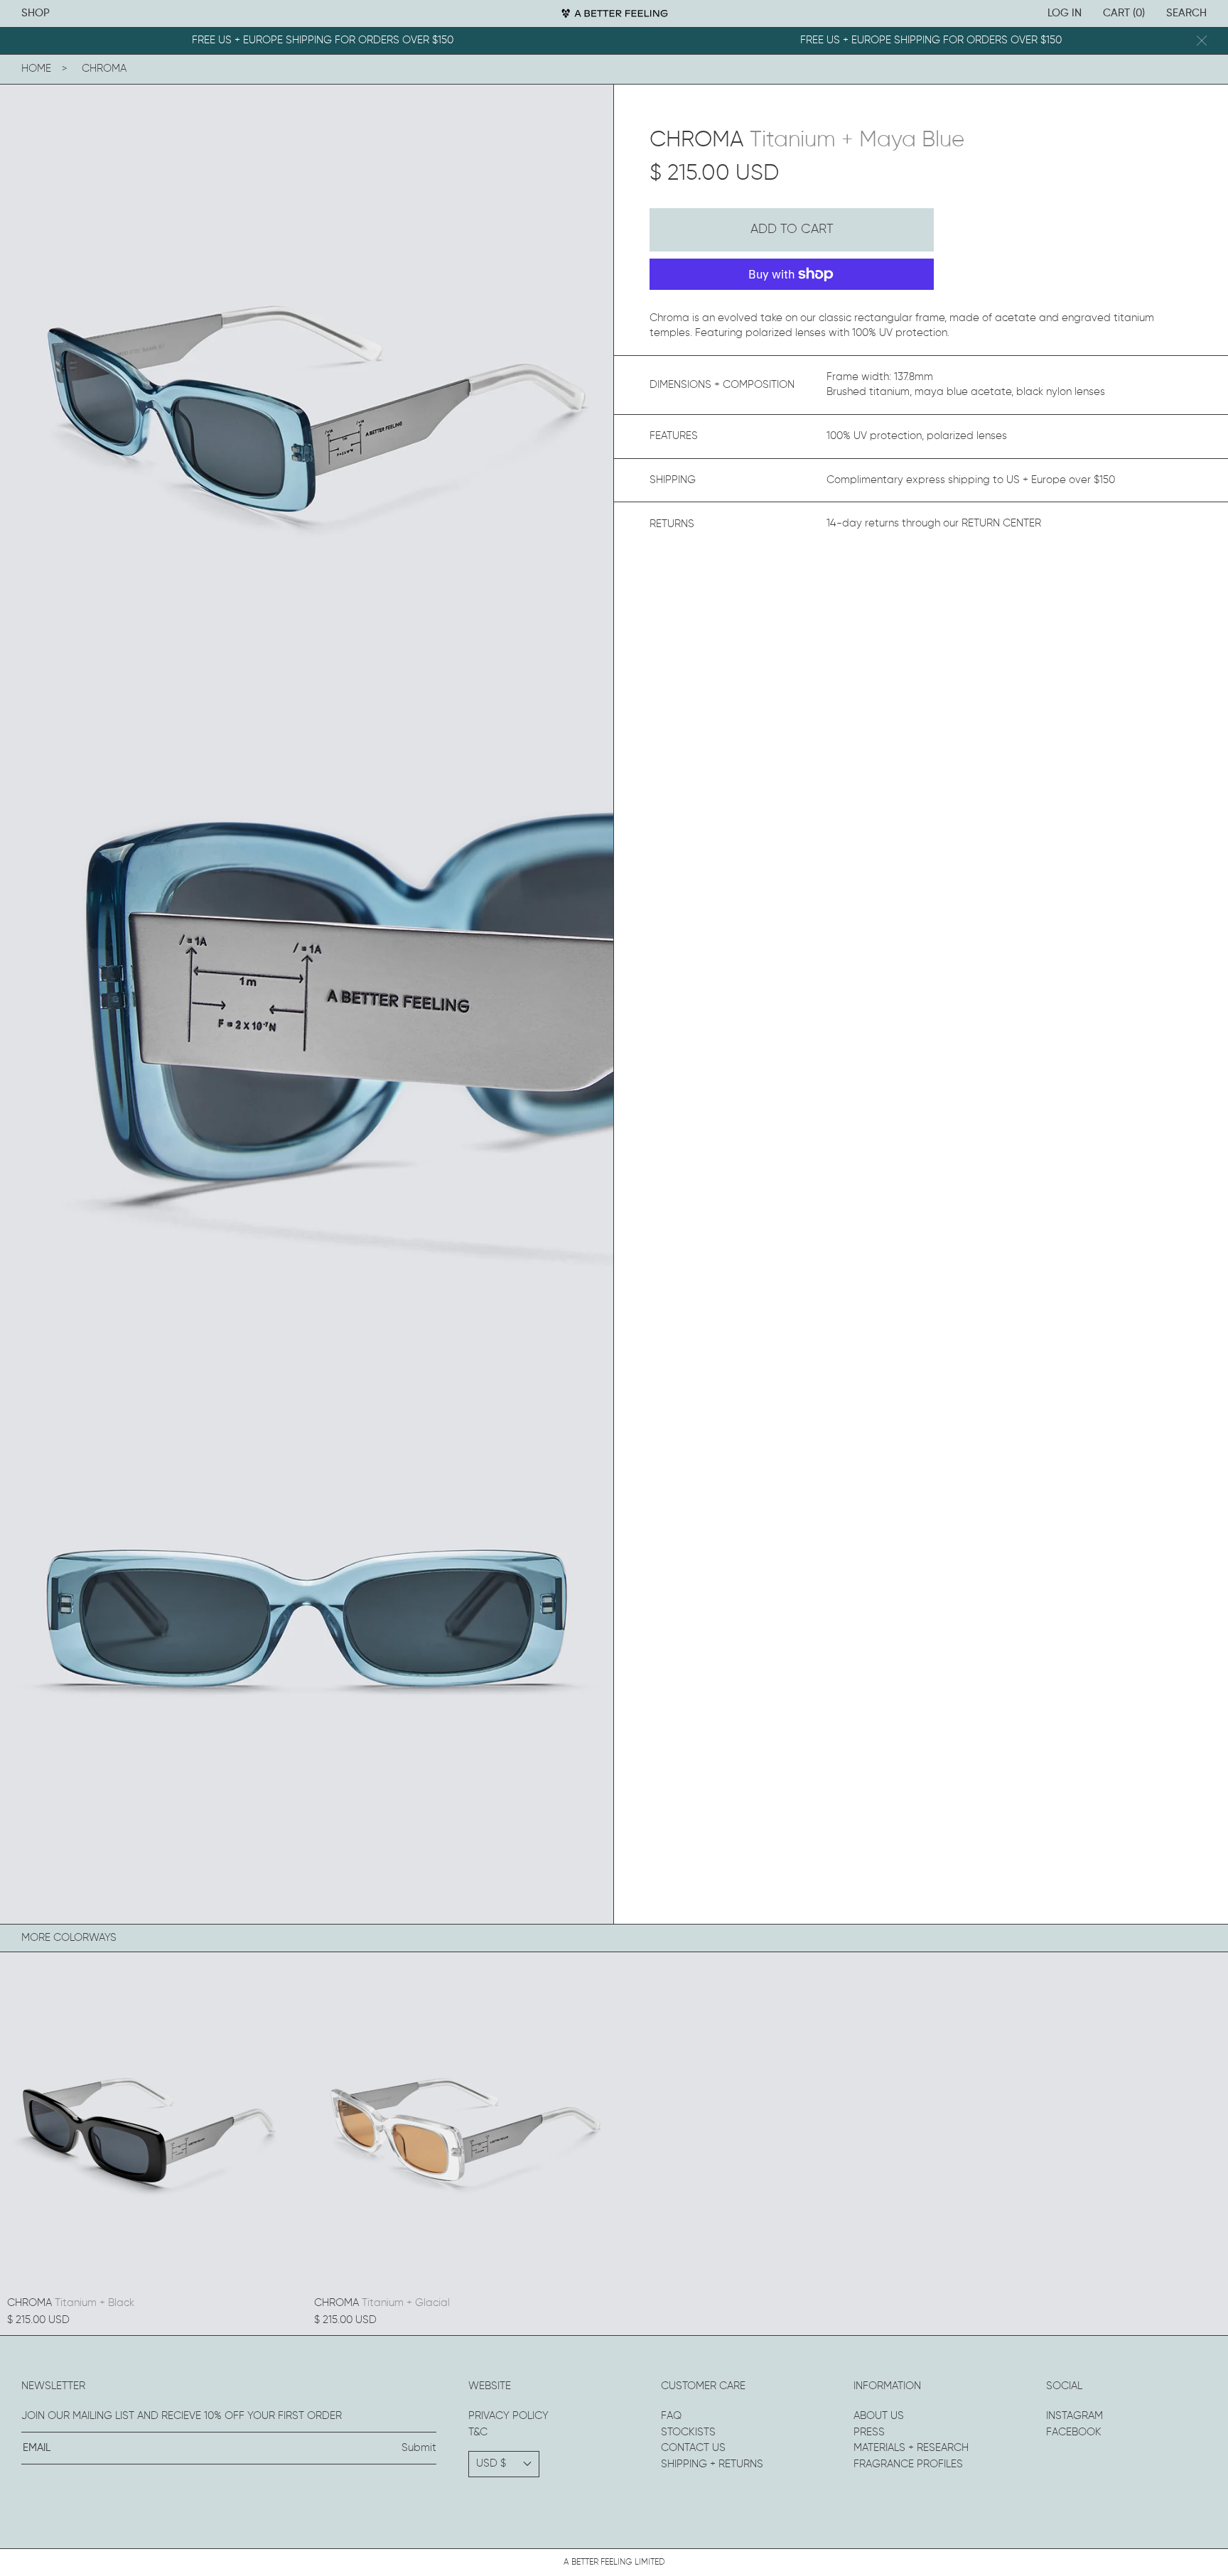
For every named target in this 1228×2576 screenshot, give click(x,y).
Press (869, 2432)
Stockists (688, 2432)
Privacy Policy (508, 2416)
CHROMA (104, 69)
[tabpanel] (307, 391)
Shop (36, 13)
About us (879, 2416)
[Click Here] (614, 13)
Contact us (693, 2448)
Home (36, 69)
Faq (671, 2416)
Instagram (1074, 2416)
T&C (478, 2432)
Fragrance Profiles (908, 2464)
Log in (1065, 13)
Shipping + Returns (712, 2464)
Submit (419, 2448)
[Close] (1202, 41)
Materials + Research (911, 2448)
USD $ (491, 2463)
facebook (1074, 2432)
